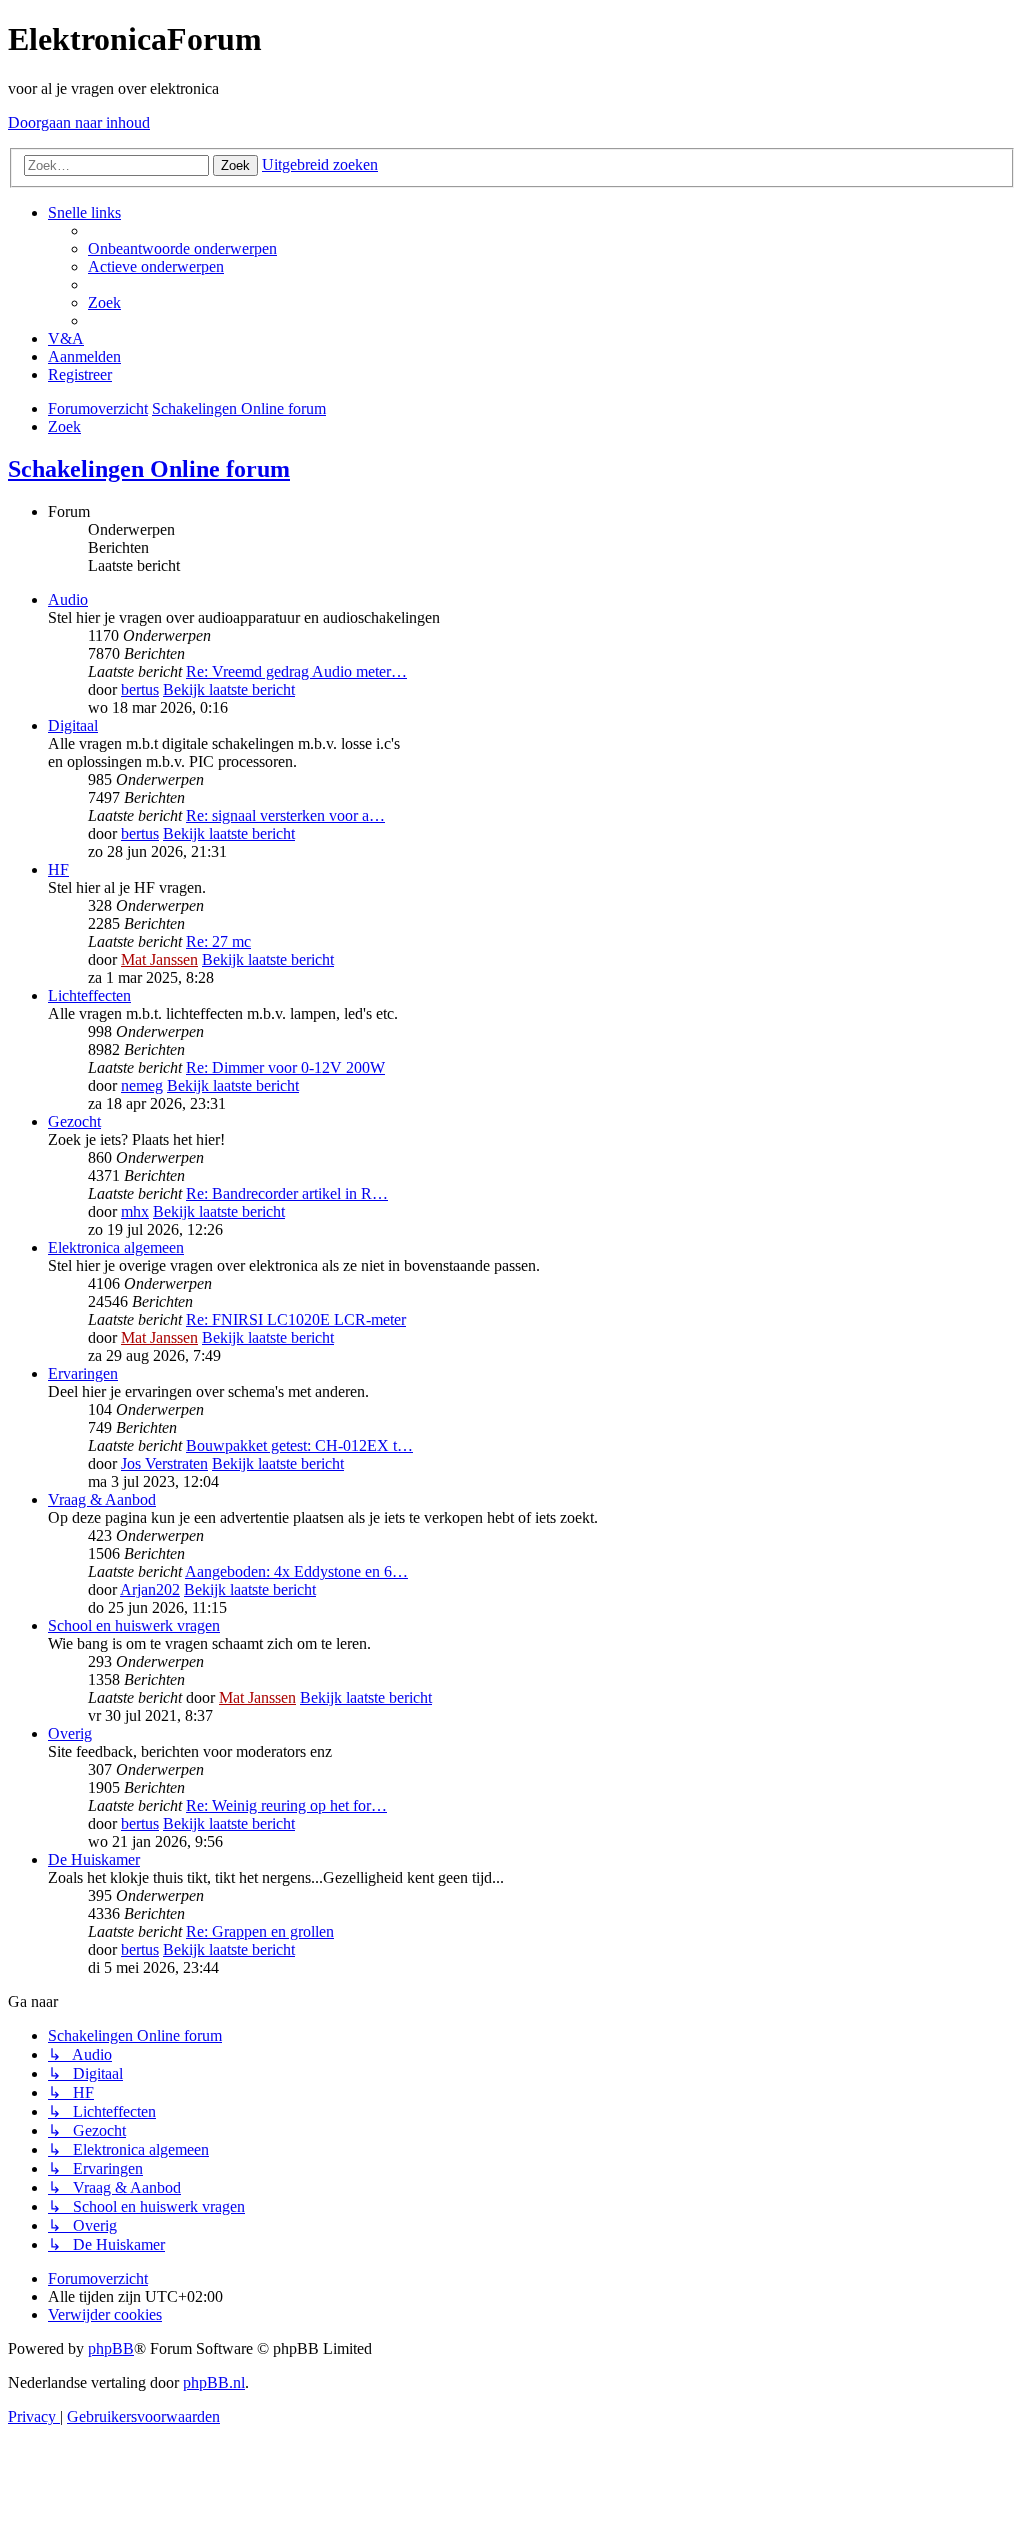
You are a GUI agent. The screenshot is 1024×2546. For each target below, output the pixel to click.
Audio (68, 599)
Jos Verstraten (164, 1463)
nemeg (142, 1085)
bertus (140, 689)
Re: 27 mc (218, 941)
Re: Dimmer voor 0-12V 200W (285, 1067)
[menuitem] (182, 248)
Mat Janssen (159, 959)
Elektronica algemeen (116, 1247)
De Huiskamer (94, 1859)
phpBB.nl (214, 2382)
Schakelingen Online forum (149, 469)
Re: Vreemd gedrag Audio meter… (296, 671)
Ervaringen (83, 1373)
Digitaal (73, 725)
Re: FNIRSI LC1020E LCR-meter (296, 1319)
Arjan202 (150, 1589)
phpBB (111, 2348)
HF (58, 869)
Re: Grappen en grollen (260, 1931)
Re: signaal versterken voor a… (285, 815)
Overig (70, 1733)
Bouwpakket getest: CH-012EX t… (299, 1445)
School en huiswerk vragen (134, 1625)
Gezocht (74, 1121)
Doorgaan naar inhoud (79, 122)
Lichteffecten (89, 995)
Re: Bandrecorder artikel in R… (287, 1193)
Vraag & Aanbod (102, 1499)
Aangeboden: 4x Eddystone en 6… (296, 1571)
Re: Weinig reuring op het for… (286, 1805)
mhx (135, 1211)
